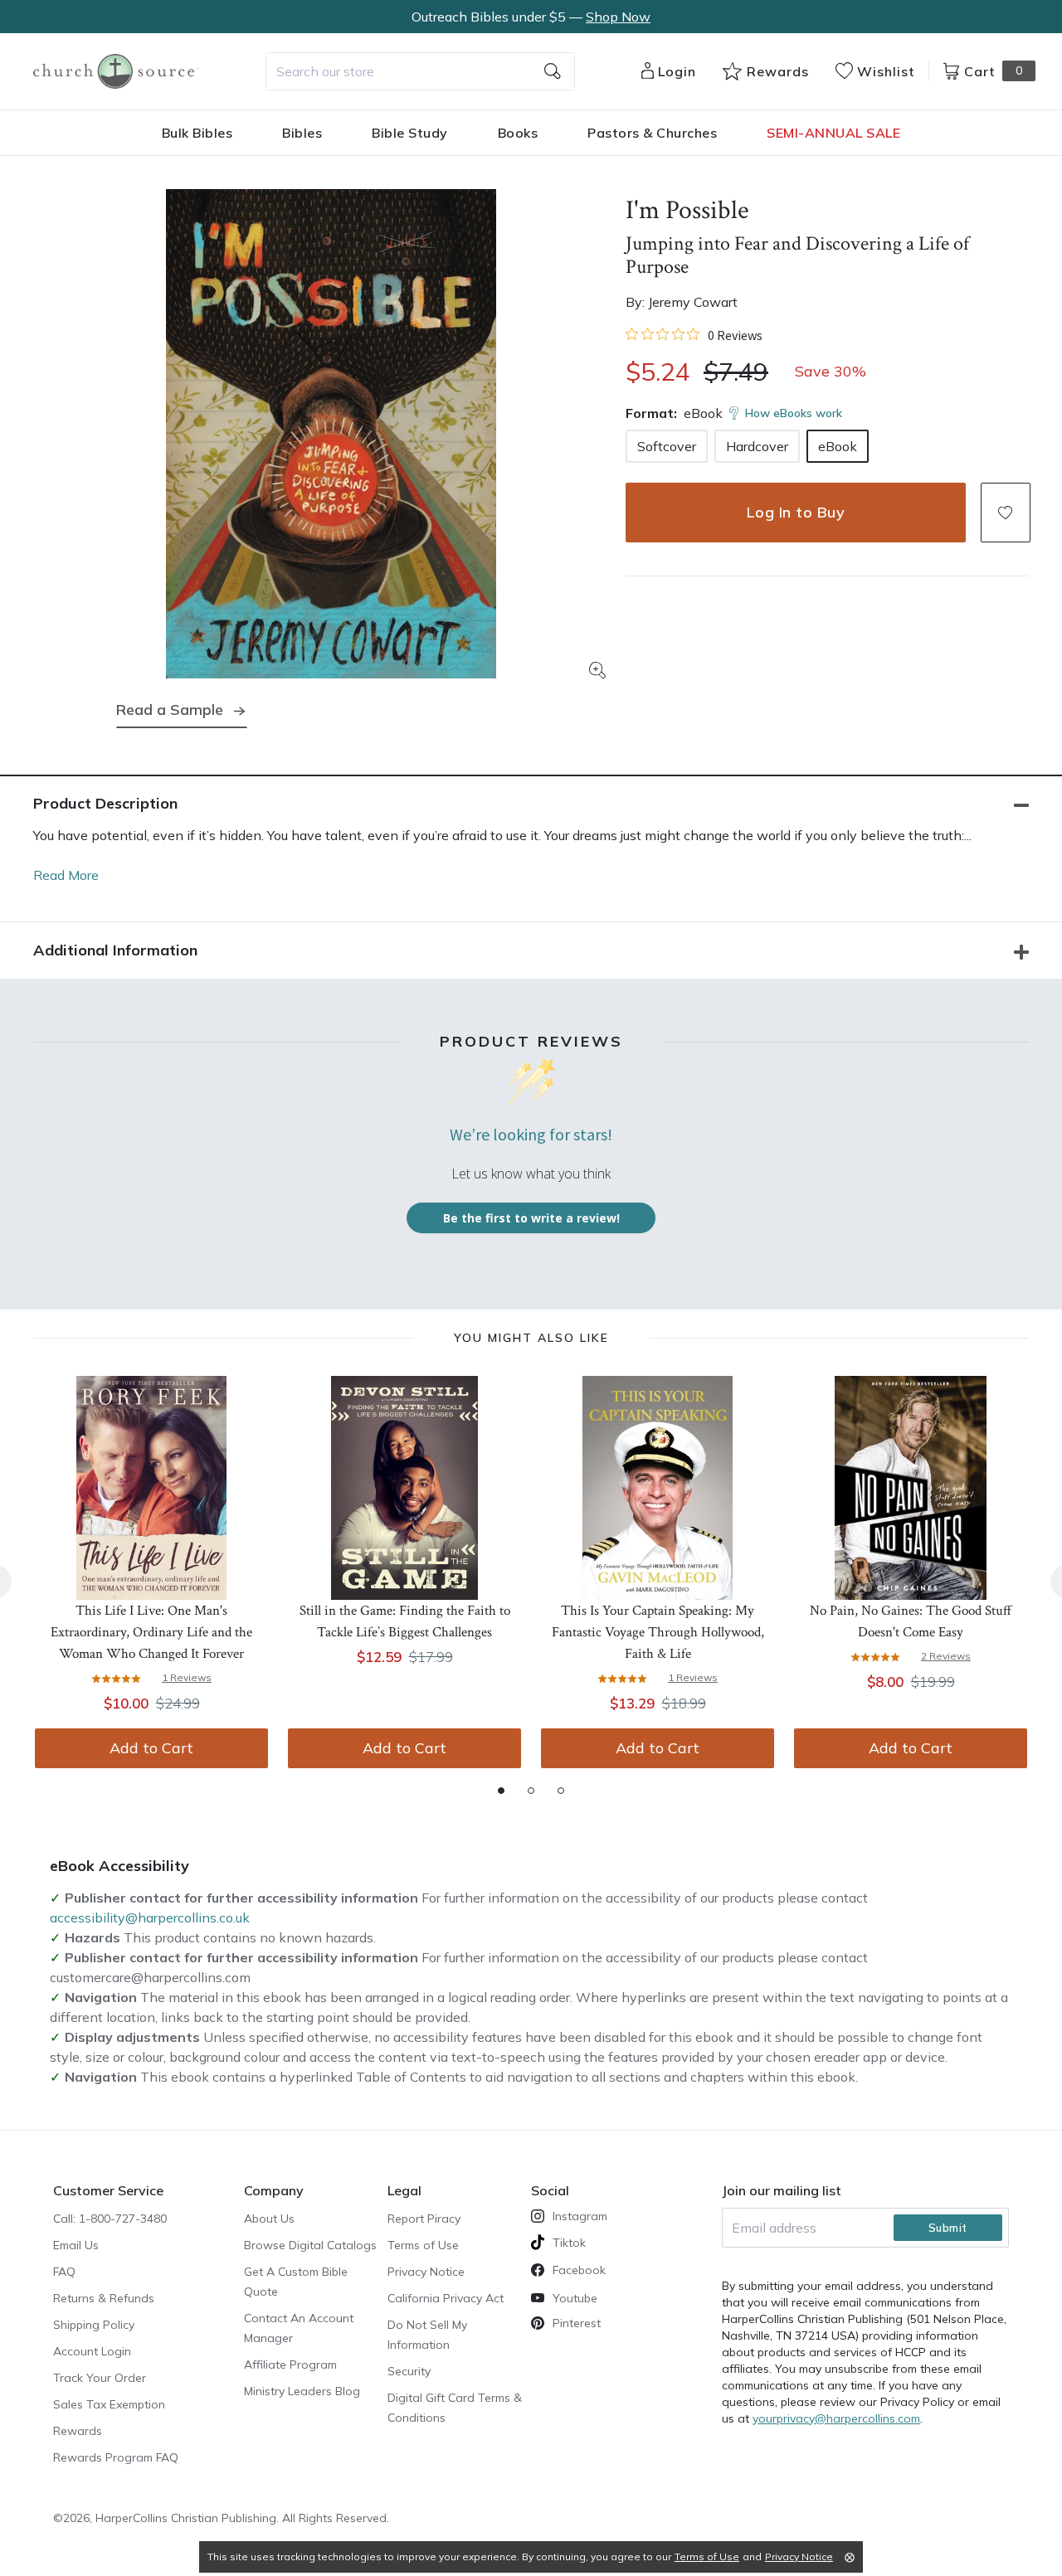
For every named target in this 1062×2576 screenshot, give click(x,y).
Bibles (302, 133)
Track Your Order (100, 2378)
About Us (269, 2219)
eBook (838, 446)
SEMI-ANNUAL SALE (833, 133)
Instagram (580, 2216)
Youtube (575, 2298)
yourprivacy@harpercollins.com (836, 2418)
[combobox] (420, 71)
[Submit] (553, 71)
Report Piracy (424, 2219)
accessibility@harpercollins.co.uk (150, 1917)
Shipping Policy (94, 2325)
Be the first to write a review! (531, 1218)
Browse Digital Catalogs (310, 2245)
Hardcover (757, 446)
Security (409, 2371)
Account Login (92, 2351)
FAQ (64, 2272)
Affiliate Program (290, 2365)
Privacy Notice (426, 2272)
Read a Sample (170, 710)
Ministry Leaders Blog (302, 2391)
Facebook (579, 2270)
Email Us (76, 2245)
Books (518, 133)
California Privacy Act (446, 2298)
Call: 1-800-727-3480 (110, 2219)
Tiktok (569, 2243)
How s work (794, 413)
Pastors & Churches (652, 133)
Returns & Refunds (104, 2298)
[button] (1006, 513)
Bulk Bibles (197, 133)
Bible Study (410, 133)
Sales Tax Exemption (109, 2404)
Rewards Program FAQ (116, 2457)
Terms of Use (423, 2245)
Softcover (667, 446)
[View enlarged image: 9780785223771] (331, 434)
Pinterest (577, 2323)
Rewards (78, 2431)
